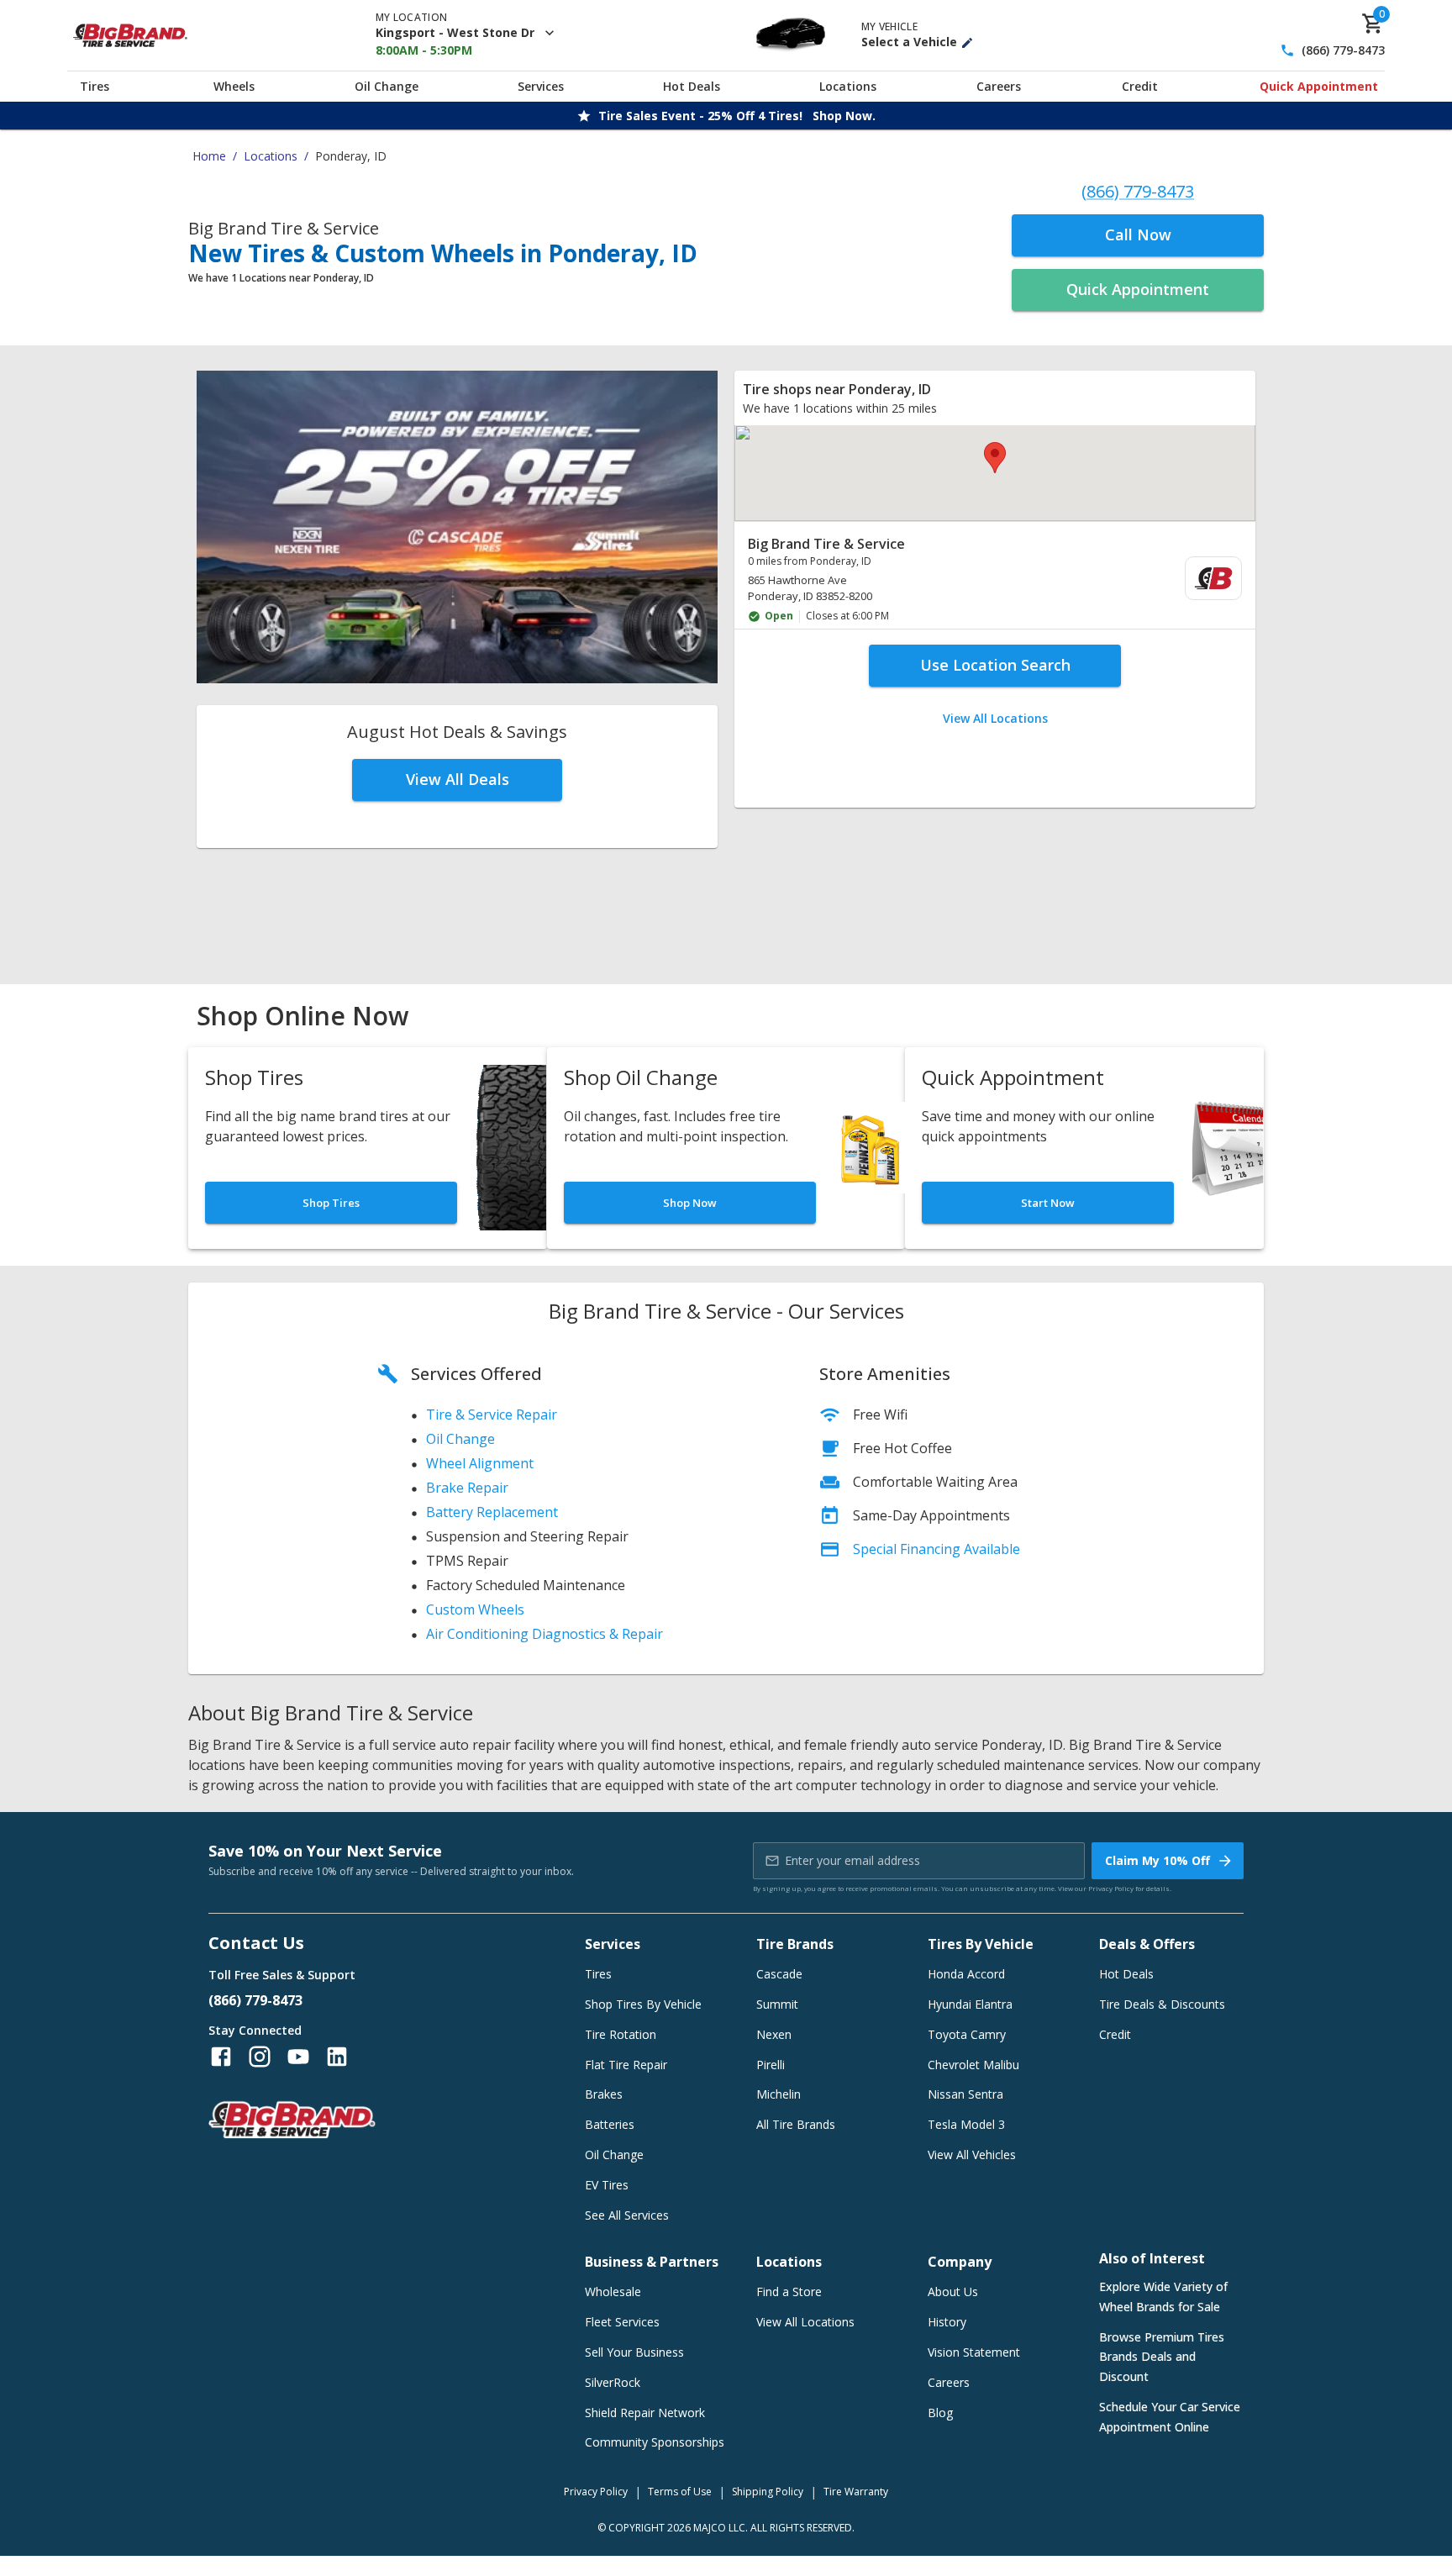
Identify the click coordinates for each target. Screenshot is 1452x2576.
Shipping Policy (768, 2492)
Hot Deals (692, 86)
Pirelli (771, 2065)
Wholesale (613, 2292)
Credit (1140, 86)
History (947, 2322)
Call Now (1138, 234)
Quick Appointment (1319, 86)
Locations (848, 86)
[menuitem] (995, 579)
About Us (953, 2292)
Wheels (234, 86)
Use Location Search (995, 665)
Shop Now (690, 1203)
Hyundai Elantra (970, 2004)
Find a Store (789, 2292)
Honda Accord (966, 1974)
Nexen (774, 2034)
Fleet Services (622, 2322)
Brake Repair (467, 1488)
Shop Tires (331, 1203)
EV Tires (607, 2185)
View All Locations (995, 718)
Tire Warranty (856, 2492)
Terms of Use (680, 2492)
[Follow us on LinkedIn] (337, 2057)
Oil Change (387, 86)
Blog (940, 2413)
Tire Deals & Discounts (1162, 2004)
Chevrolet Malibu (973, 2065)
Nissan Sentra (965, 2094)
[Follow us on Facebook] (221, 2057)
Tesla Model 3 (966, 2124)
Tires (95, 86)
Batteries (610, 2124)
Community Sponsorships (655, 2442)
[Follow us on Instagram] (260, 2057)
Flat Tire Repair (626, 2065)
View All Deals (458, 779)
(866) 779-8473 (1343, 51)
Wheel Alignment (480, 1463)
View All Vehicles (972, 2155)
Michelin (779, 2094)
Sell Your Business (634, 2352)
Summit (777, 2004)
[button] (995, 458)
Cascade (779, 1974)
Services (541, 86)
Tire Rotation (621, 2034)
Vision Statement (974, 2352)
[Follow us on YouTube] (298, 2057)
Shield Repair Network (645, 2413)
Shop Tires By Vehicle (643, 2004)
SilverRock (613, 2382)
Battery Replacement (492, 1512)
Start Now (1048, 1203)
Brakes (604, 2094)
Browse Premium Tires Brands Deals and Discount (1162, 2357)
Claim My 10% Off (1157, 1860)
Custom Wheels (475, 1609)
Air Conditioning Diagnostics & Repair (544, 1634)
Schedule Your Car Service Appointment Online (1170, 2417)
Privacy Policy (1111, 1888)
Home (209, 156)
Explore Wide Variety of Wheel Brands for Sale (1163, 2297)
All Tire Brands (796, 2124)
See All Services (627, 2215)
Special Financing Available (936, 1549)
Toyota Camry (967, 2034)
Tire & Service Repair (492, 1414)
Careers (999, 86)
